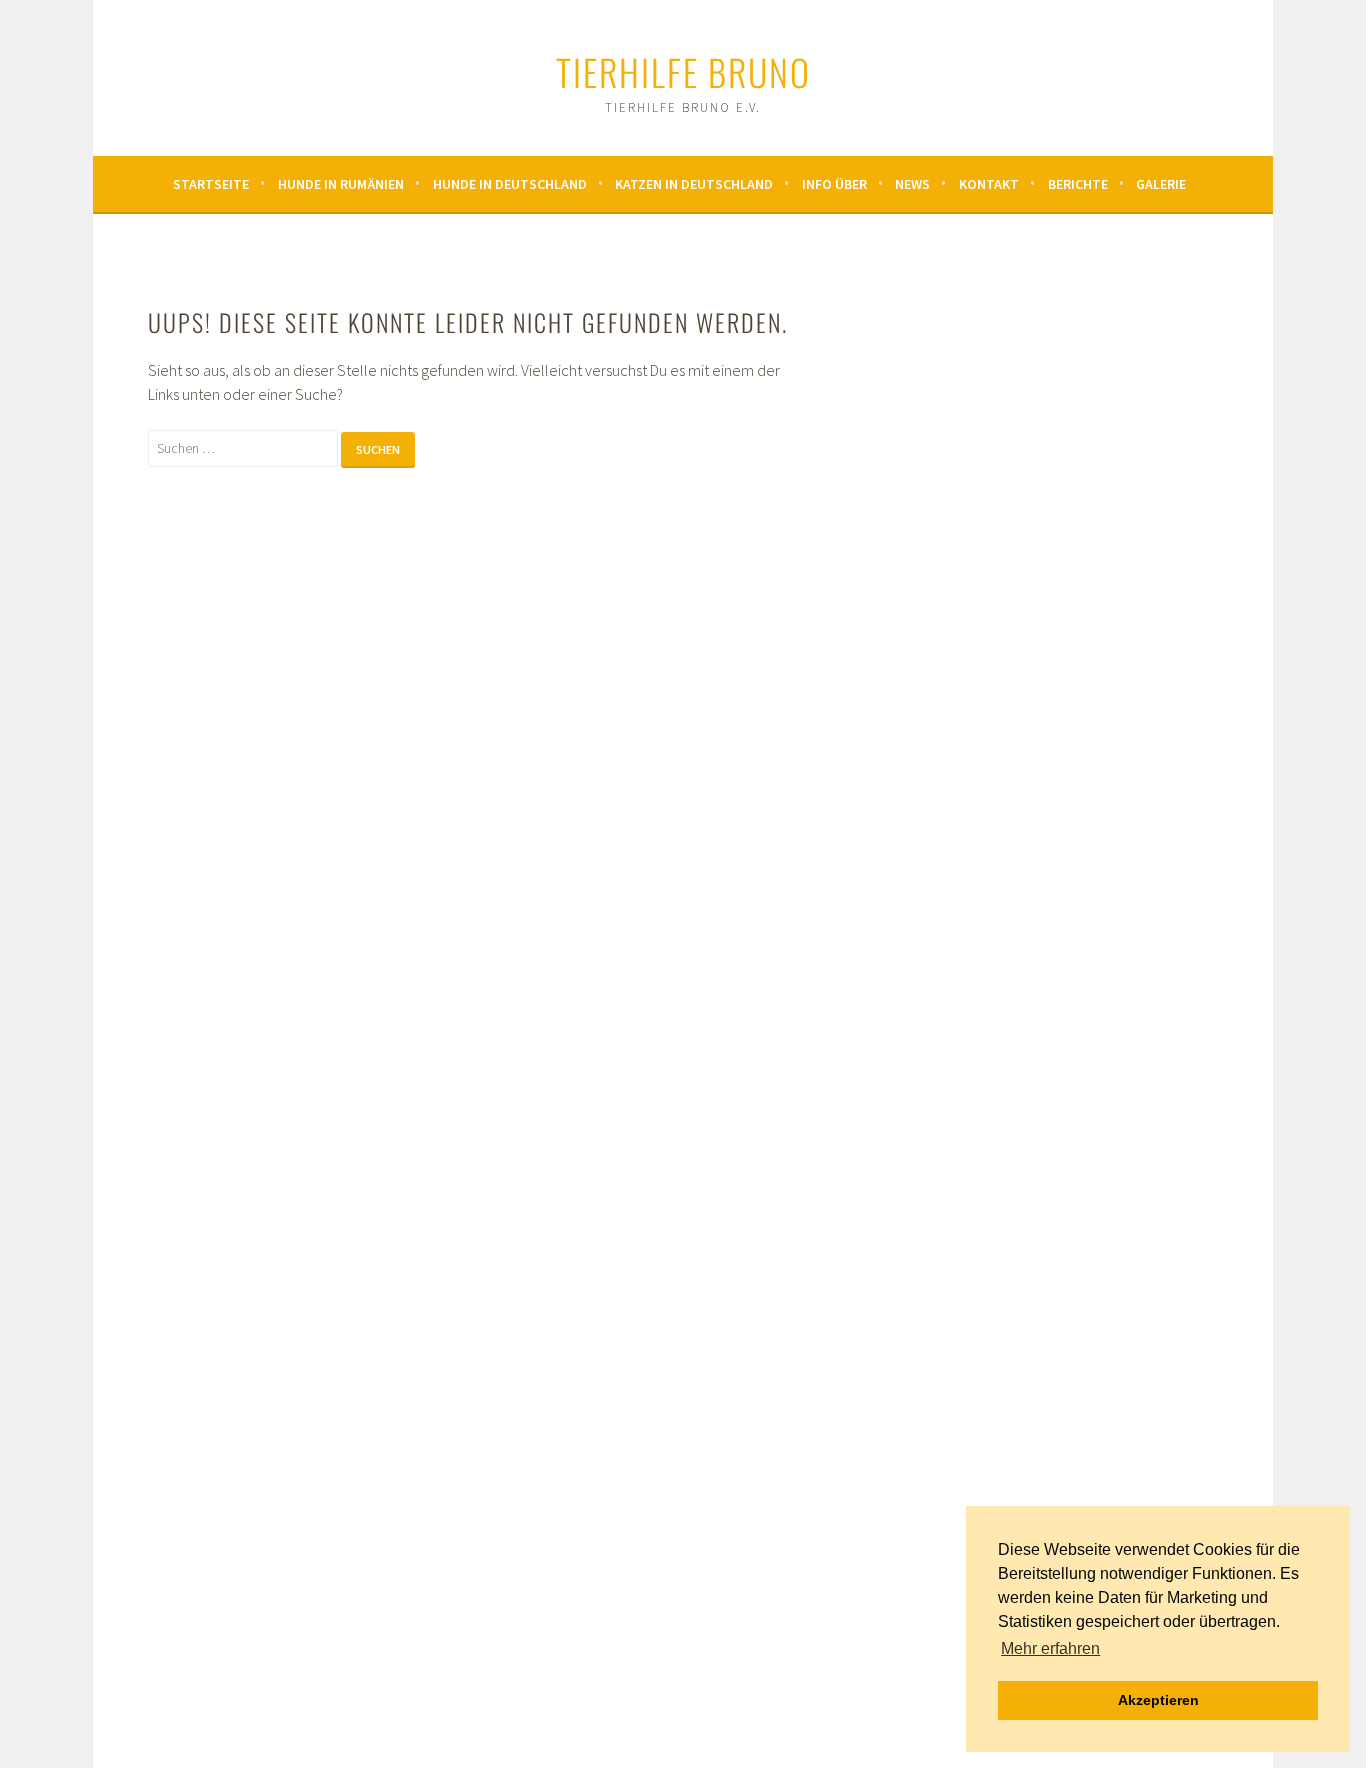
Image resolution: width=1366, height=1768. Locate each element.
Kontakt (989, 184)
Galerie (1161, 184)
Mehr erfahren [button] (1050, 1648)
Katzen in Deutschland (694, 184)
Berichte (1078, 184)
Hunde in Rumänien (341, 184)
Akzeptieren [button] (1158, 1700)
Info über (834, 184)
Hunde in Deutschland (510, 184)
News (912, 184)
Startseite (211, 184)
